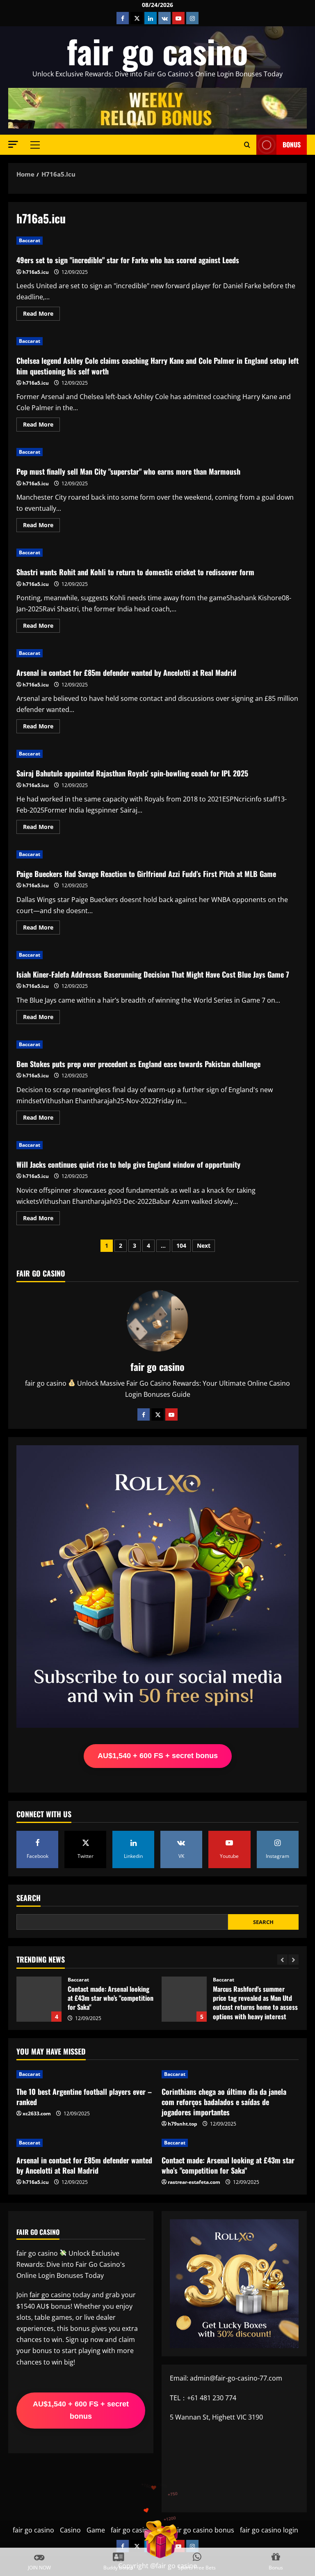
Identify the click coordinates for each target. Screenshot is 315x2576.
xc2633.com (37, 2113)
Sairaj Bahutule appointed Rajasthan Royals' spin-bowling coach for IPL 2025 (132, 773)
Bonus (292, 145)
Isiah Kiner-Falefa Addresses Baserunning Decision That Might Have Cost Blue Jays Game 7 (153, 974)
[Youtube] (171, 1414)
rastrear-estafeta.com (194, 2182)
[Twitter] (157, 1414)
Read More (41, 315)
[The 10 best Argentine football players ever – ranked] (85, 2074)
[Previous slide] (282, 1960)
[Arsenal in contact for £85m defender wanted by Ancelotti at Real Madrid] (85, 2143)
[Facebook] (144, 1414)
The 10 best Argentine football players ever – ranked (84, 2097)
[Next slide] (293, 1960)
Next (204, 1246)
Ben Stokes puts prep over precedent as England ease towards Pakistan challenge (138, 1064)
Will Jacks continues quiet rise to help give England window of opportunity (128, 1164)
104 (181, 1246)
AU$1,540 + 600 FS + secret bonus (158, 1756)
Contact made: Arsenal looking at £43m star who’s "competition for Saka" (39, 1999)
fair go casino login (269, 2530)
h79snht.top (183, 2124)
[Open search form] (247, 145)
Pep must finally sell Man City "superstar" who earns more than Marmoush (128, 471)
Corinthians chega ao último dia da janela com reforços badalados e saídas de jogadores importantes (224, 2102)
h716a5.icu (36, 272)
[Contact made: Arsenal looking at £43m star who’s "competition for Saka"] (230, 2143)
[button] (13, 144)
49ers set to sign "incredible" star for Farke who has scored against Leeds (128, 260)
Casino (70, 2530)
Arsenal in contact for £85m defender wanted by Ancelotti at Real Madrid (126, 673)
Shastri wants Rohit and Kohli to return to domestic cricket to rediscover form (135, 572)
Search (29, 1898)
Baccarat (30, 240)
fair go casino (157, 51)
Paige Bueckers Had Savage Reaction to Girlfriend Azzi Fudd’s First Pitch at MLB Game (146, 874)
